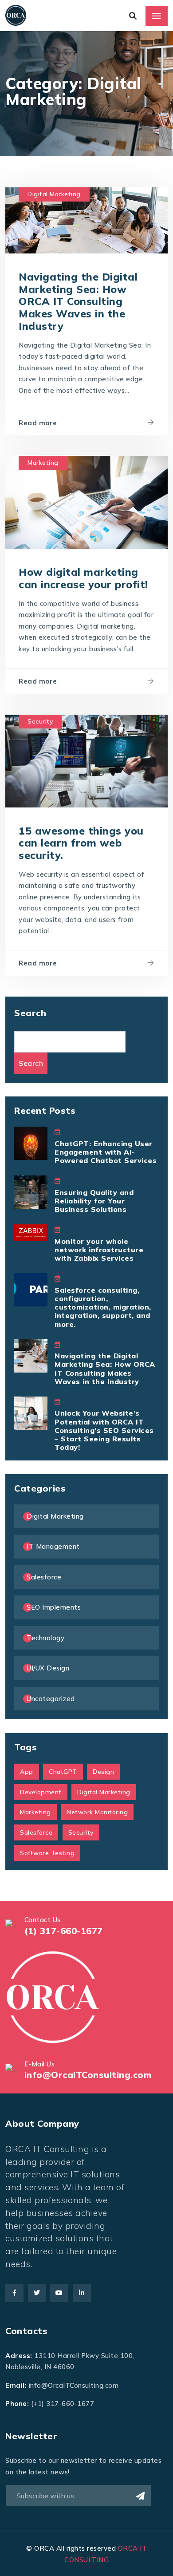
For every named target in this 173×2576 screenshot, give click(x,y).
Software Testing (47, 1853)
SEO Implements (54, 1607)
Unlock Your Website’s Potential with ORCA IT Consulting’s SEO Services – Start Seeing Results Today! (104, 1430)
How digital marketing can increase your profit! (83, 578)
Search (30, 1013)
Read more (38, 423)
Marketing (43, 463)
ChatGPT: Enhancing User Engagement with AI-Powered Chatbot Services (106, 1152)
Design (103, 1772)
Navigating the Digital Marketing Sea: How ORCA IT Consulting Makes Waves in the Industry (78, 301)
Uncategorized (51, 1699)
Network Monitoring (97, 1812)
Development (41, 1792)
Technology (45, 1638)
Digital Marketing (54, 194)
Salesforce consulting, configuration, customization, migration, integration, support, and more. (103, 1307)
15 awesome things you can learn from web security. (81, 843)
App (27, 1772)
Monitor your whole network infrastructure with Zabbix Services (99, 1250)
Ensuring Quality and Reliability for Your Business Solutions (94, 1201)
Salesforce (44, 1577)
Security (40, 721)
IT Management (53, 1546)
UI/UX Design (48, 1668)
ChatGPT (63, 1772)
